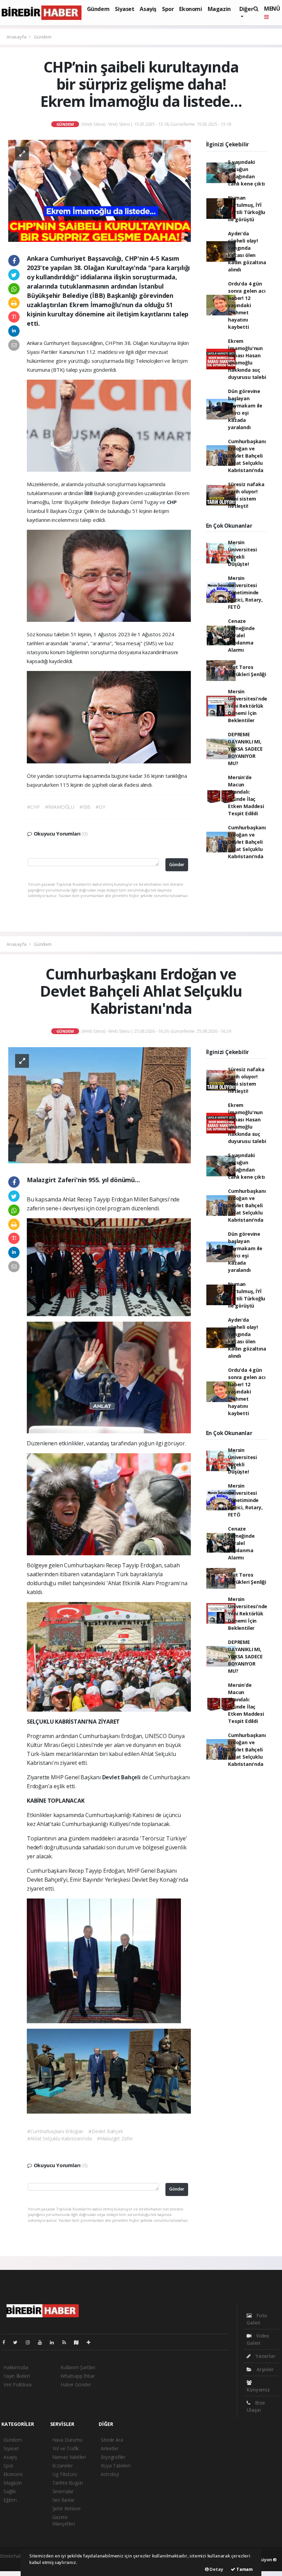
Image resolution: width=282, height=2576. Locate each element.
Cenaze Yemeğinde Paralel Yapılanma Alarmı (241, 635)
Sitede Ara (112, 2440)
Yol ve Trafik (66, 2448)
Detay (216, 2569)
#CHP (33, 807)
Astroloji (110, 2474)
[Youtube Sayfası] (43, 2342)
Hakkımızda (16, 2367)
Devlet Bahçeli (122, 1777)
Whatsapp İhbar (78, 2376)
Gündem (98, 9)
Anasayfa (17, 37)
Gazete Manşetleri (64, 2520)
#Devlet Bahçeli (105, 2131)
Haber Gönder (76, 2384)
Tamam (244, 2569)
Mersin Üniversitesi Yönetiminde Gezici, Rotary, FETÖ (245, 592)
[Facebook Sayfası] (7, 2342)
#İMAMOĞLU (60, 807)
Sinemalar (63, 2491)
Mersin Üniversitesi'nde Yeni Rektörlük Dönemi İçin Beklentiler (248, 706)
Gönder (177, 865)
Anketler (110, 2448)
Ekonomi (191, 9)
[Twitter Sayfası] (18, 2342)
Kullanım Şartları (78, 2367)
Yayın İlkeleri (17, 2376)
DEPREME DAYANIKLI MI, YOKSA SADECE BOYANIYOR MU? (245, 749)
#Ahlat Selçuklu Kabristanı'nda (59, 2138)
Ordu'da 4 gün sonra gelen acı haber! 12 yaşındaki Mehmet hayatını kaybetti (247, 305)
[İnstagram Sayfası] (31, 2342)
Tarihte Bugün (68, 2483)
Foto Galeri (257, 2319)
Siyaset (124, 9)
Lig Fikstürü (65, 2474)
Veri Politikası (18, 2384)
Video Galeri (258, 2339)
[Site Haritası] (79, 2342)
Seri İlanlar (63, 2500)
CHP (172, 502)
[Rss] (67, 2342)
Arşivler (264, 2369)
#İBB (85, 807)
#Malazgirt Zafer (115, 2138)
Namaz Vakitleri (69, 2457)
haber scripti (13, 2563)
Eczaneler (63, 2466)
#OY (100, 807)
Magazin (219, 9)
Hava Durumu (67, 2440)
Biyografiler (113, 2457)
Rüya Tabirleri (115, 2466)
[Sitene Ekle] (91, 2342)
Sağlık (10, 2491)
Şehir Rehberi (67, 2508)
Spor (168, 9)
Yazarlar (265, 2356)
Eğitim (10, 2500)
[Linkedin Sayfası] (55, 2342)
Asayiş (148, 9)
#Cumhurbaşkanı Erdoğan (55, 2131)
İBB (89, 493)
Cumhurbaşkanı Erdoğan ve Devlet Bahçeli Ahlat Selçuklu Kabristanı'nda (247, 456)
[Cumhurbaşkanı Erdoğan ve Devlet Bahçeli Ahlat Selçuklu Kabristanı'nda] (100, 1104)
